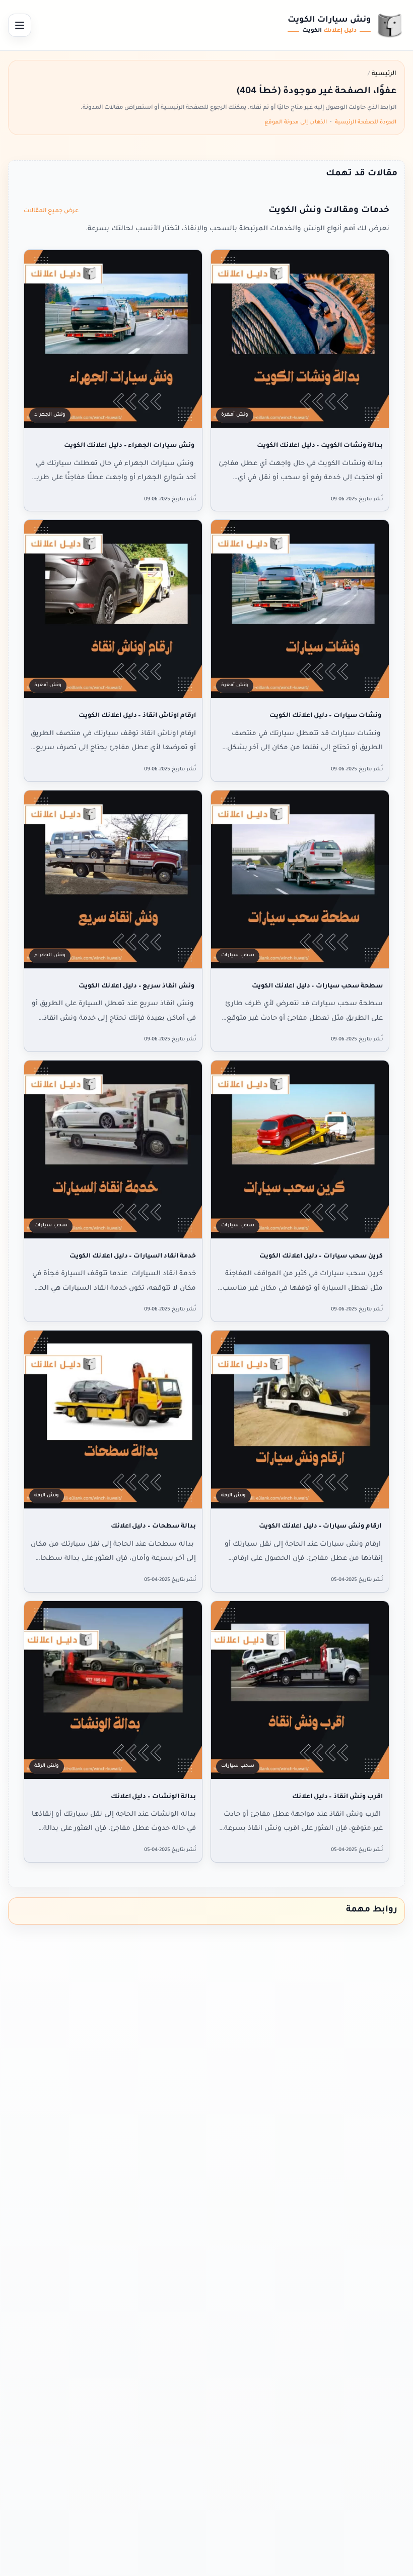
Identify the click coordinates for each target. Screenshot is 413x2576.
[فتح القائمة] (20, 25)
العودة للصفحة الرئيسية (366, 122)
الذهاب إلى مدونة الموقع (296, 122)
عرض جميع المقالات (51, 211)
